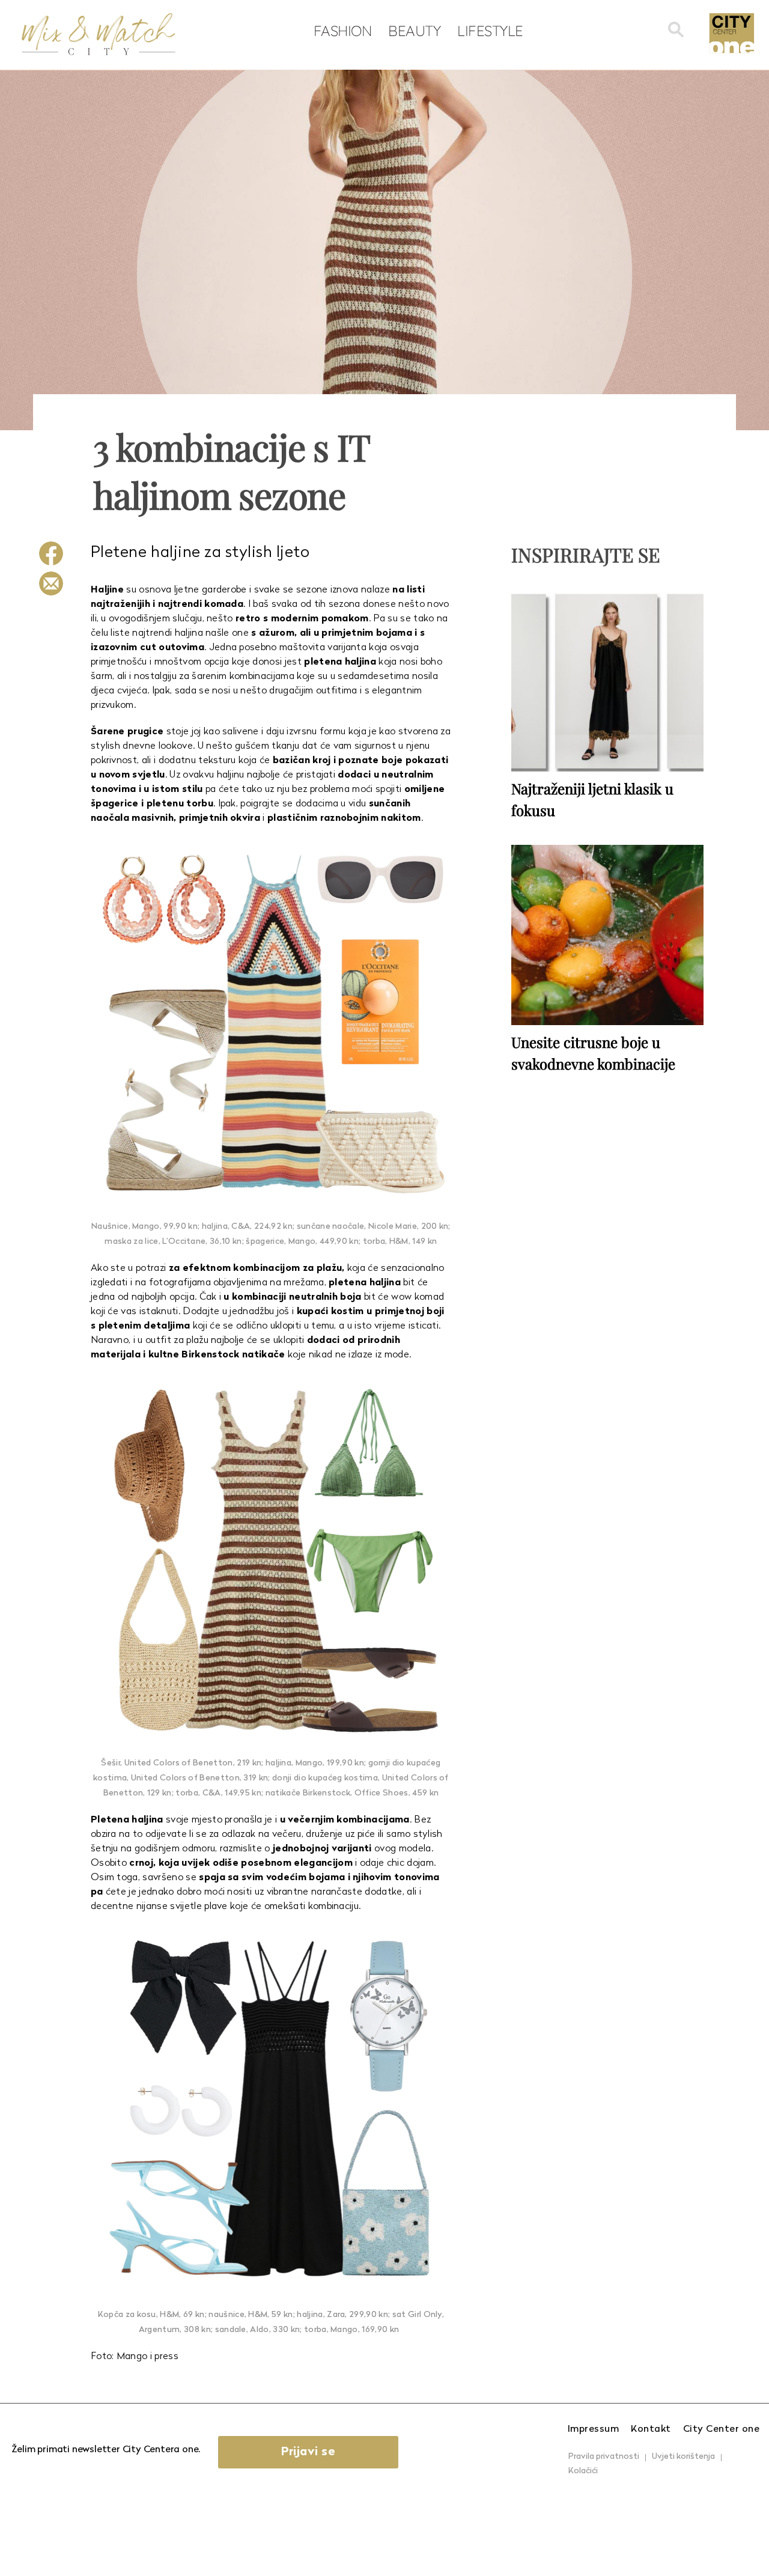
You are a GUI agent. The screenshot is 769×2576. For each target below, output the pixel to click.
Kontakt (651, 2429)
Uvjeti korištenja (683, 2457)
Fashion (343, 31)
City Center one (722, 2429)
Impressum (594, 2429)
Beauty (414, 31)
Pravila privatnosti (604, 2457)
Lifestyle (490, 31)
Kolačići (583, 2471)
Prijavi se (308, 2452)
